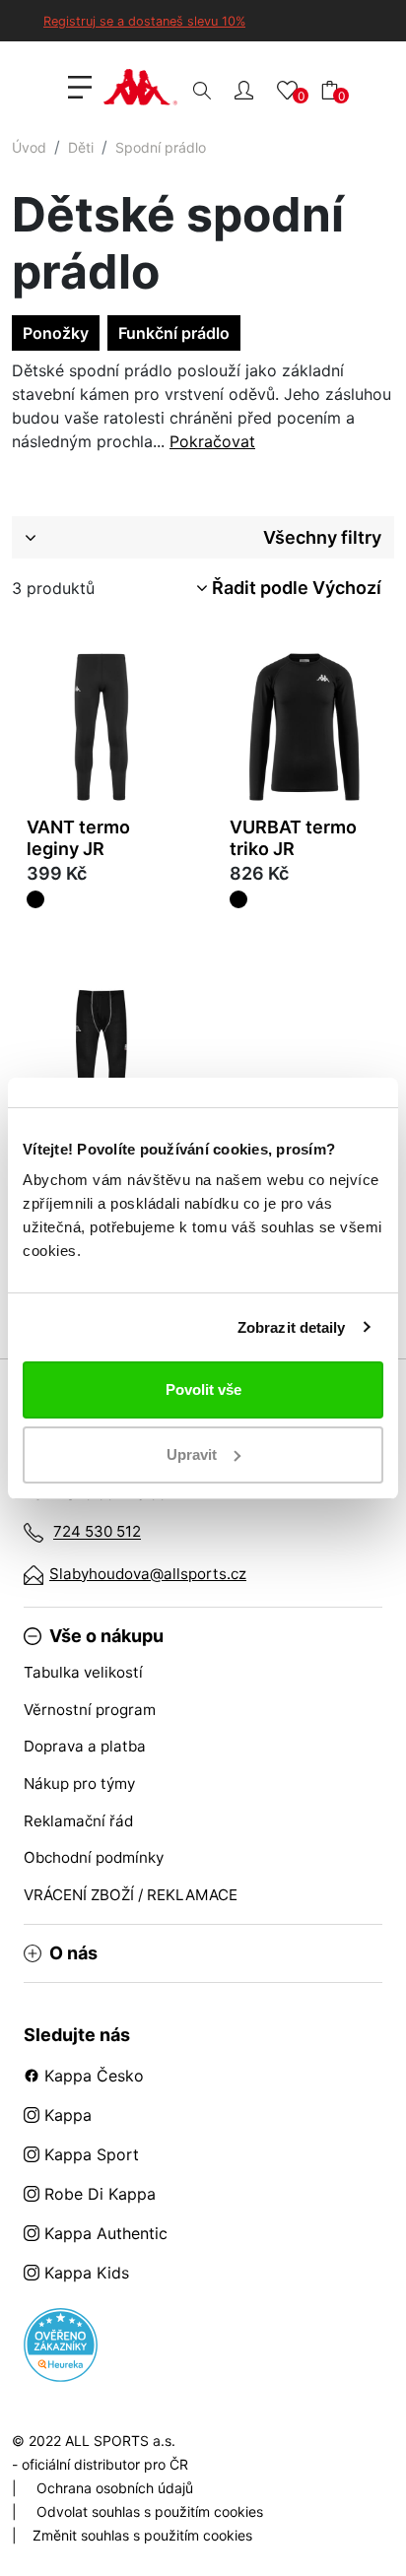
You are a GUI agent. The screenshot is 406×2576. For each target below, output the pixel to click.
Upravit (192, 1454)
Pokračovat (212, 441)
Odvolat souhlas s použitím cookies (150, 2511)
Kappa (66, 2115)
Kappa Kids (84, 2273)
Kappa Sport (89, 2154)
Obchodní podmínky (94, 1857)
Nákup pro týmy (79, 1783)
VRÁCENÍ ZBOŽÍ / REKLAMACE (131, 1895)
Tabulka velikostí (83, 1672)
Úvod (29, 147)
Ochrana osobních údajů (115, 2488)
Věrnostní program (90, 1710)
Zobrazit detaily (292, 1327)
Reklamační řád (78, 1821)
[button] (244, 89)
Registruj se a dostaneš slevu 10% (144, 21)
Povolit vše (203, 1389)
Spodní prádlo (161, 147)
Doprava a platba (85, 1746)
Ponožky (56, 333)
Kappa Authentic (103, 2233)
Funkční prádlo (174, 333)
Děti (81, 147)
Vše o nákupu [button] (106, 1636)
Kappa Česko (92, 2076)
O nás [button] (73, 1953)
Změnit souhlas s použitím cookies (142, 2535)
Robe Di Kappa (98, 2194)
